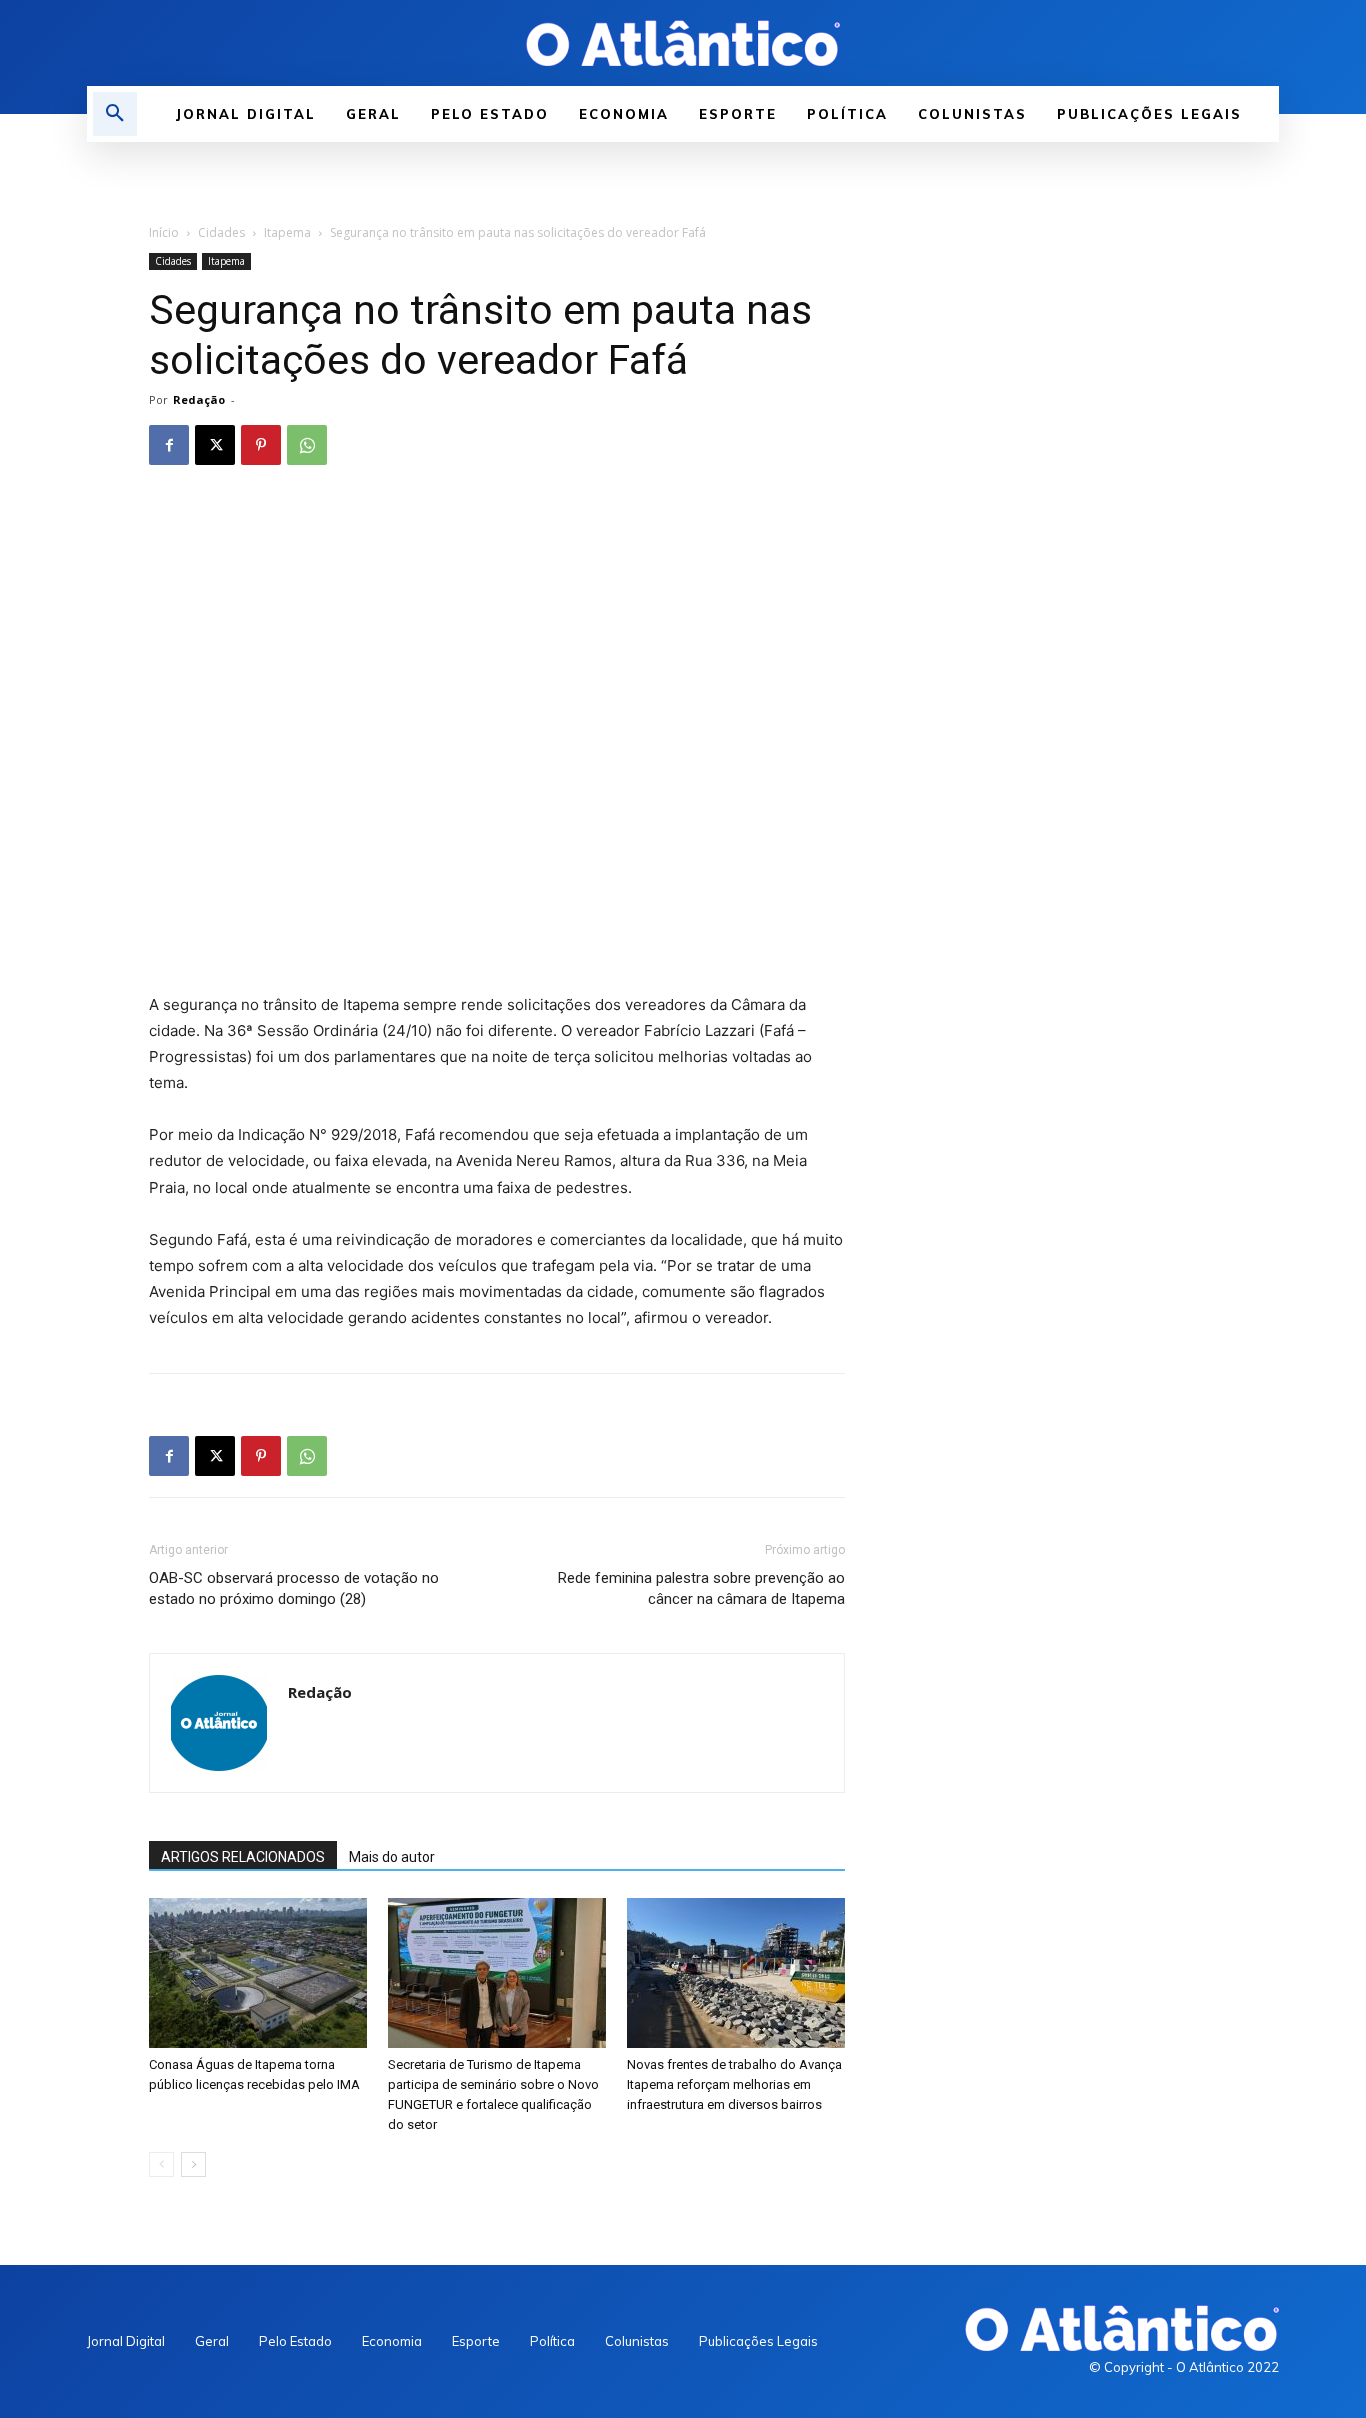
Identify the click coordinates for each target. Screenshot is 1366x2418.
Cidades (221, 232)
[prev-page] (161, 2164)
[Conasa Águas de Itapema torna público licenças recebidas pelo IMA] (258, 1973)
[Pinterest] (261, 445)
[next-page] (193, 2164)
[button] (115, 114)
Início (164, 232)
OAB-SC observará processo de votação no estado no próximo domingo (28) (294, 1588)
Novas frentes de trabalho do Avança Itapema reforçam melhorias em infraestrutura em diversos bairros (734, 2084)
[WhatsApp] (307, 445)
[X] (215, 445)
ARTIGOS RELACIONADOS (243, 1857)
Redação (199, 399)
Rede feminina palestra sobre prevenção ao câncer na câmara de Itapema (701, 1588)
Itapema (287, 232)
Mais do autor (392, 1857)
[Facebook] (169, 445)
